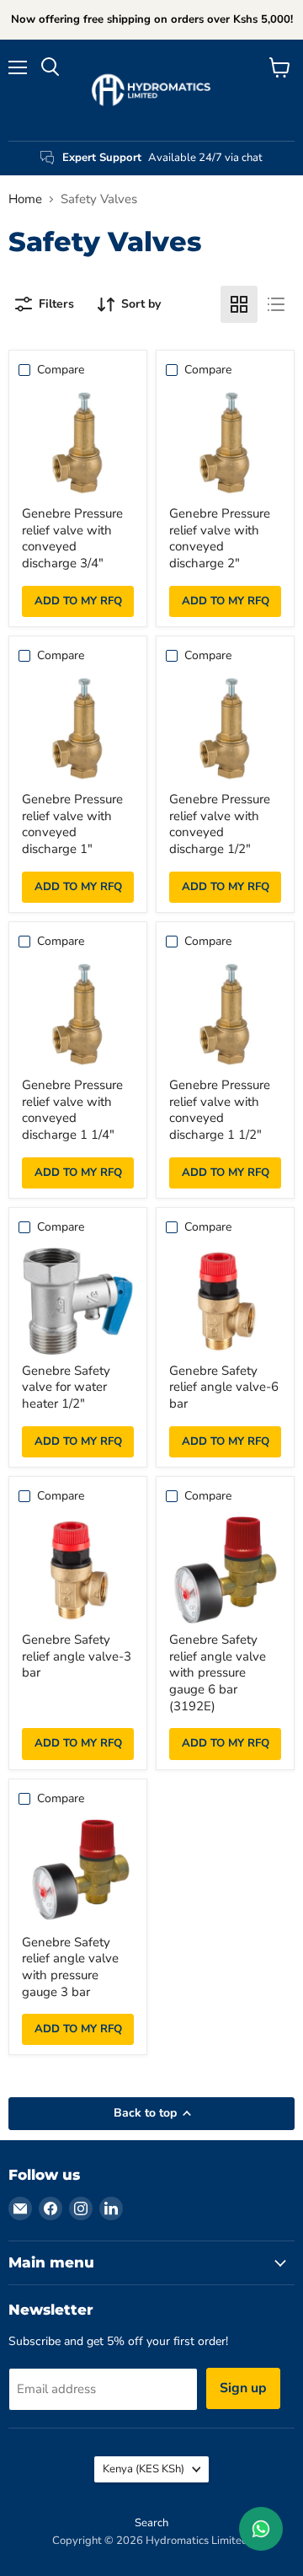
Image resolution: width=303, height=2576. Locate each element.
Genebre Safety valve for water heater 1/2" (66, 1387)
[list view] (276, 304)
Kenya (144, 2469)
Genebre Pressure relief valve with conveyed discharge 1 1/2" (220, 1110)
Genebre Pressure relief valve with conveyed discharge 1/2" (220, 824)
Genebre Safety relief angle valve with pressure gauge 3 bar (70, 1967)
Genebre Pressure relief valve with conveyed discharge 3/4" (72, 538)
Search (151, 2523)
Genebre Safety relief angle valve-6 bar (224, 1387)
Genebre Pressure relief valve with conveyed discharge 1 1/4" (72, 1110)
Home (25, 199)
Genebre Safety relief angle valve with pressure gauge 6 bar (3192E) (218, 1673)
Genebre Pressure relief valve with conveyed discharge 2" (220, 538)
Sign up (243, 2388)
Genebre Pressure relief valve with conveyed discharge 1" (72, 824)
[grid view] (239, 304)
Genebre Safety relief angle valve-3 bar (77, 1656)
